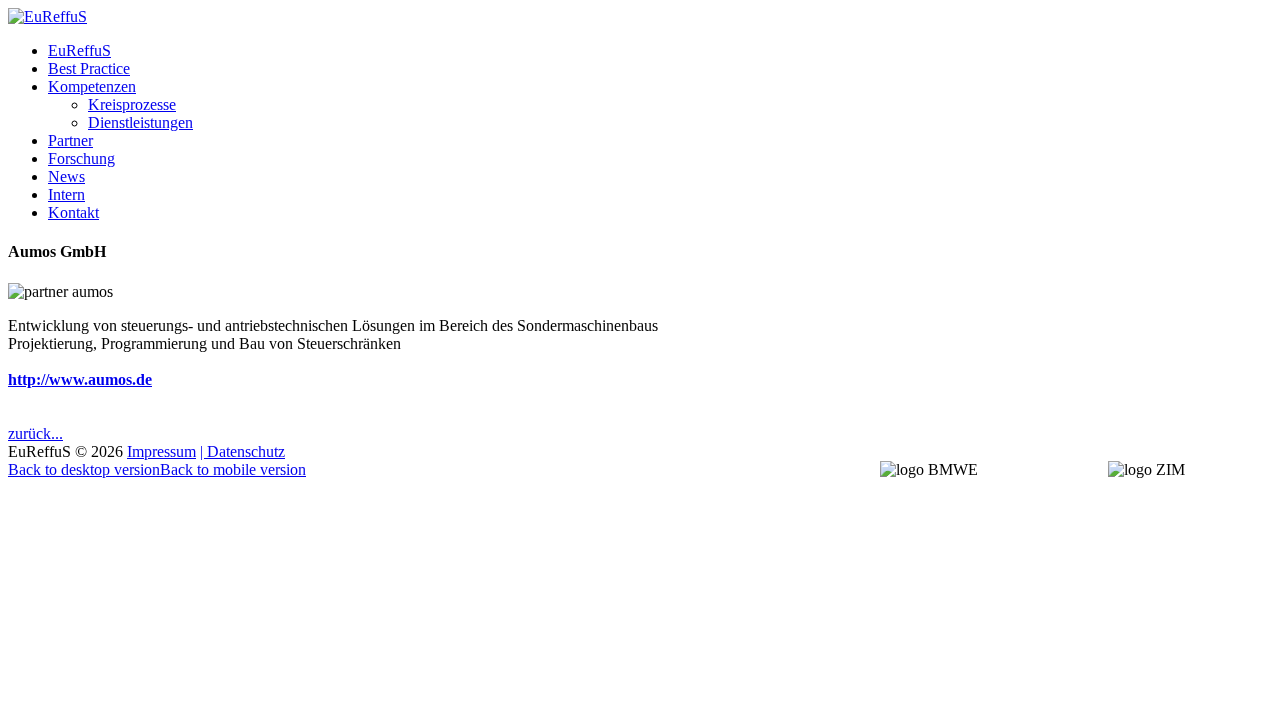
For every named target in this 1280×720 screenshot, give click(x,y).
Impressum (161, 451)
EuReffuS (79, 50)
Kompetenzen (92, 86)
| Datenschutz (242, 451)
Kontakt (73, 212)
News (66, 176)
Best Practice (89, 68)
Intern (66, 194)
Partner (70, 140)
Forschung (81, 158)
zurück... (35, 433)
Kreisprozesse (132, 104)
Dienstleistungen (140, 122)
